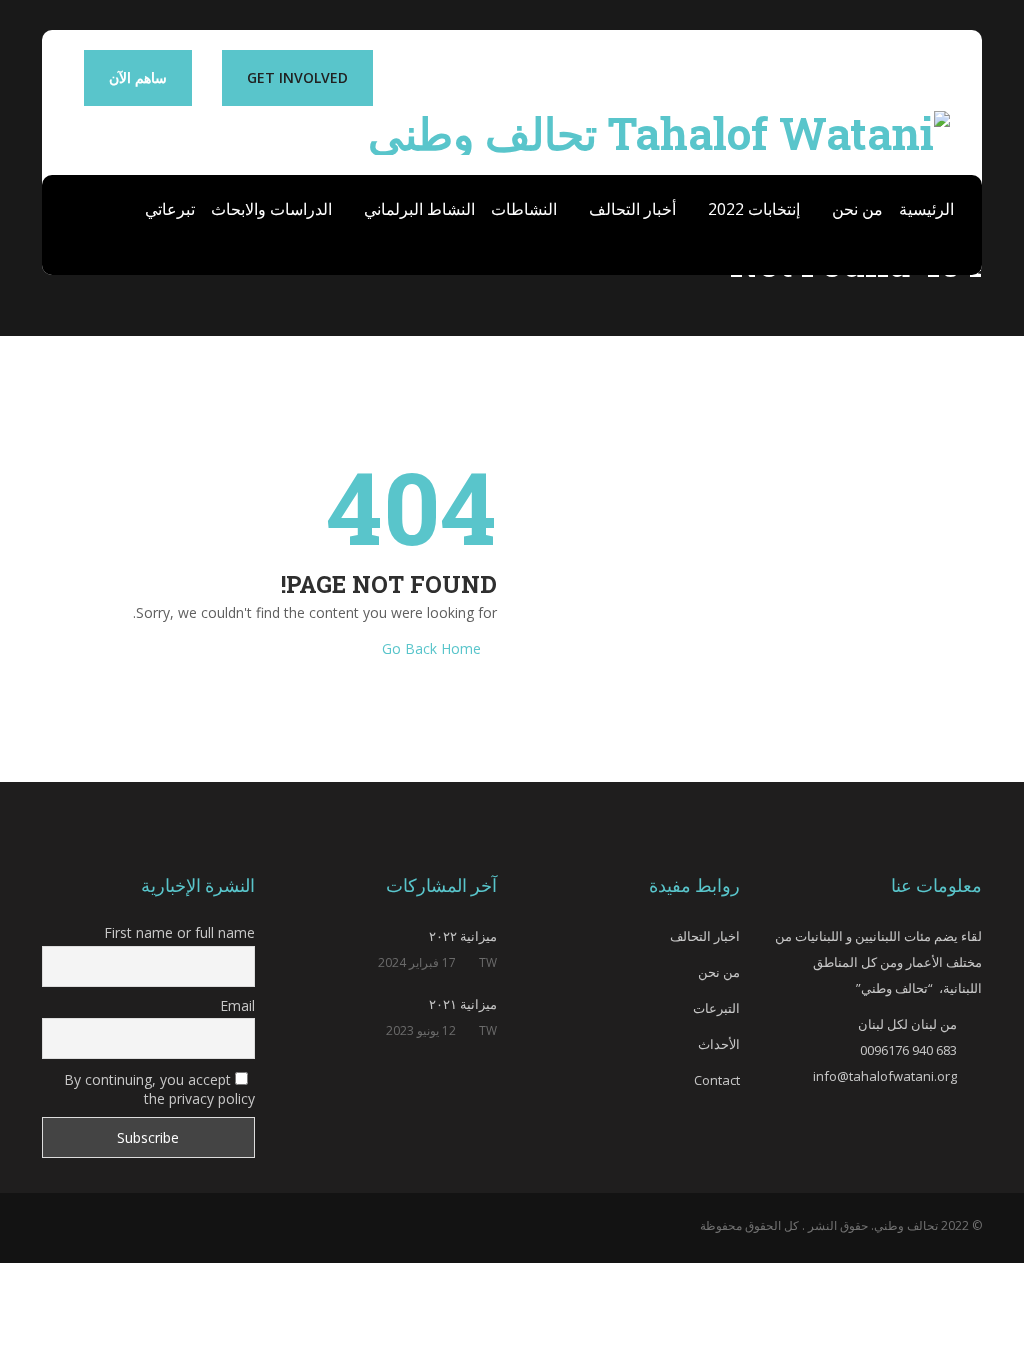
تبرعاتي (170, 209)
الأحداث (719, 1044)
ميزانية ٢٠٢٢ (463, 936)
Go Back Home (431, 648)
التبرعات (716, 1008)
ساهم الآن (138, 77)
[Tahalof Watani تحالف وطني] (659, 128)
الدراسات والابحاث (271, 209)
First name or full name (179, 932)
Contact (717, 1080)
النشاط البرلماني (417, 209)
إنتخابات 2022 (752, 209)
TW (488, 962)
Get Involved (297, 77)
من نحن (855, 209)
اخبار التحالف (705, 936)
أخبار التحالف (630, 209)
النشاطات (524, 209)
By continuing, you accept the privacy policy (159, 1089)
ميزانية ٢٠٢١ (463, 1004)
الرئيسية (926, 209)
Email (237, 1005)
